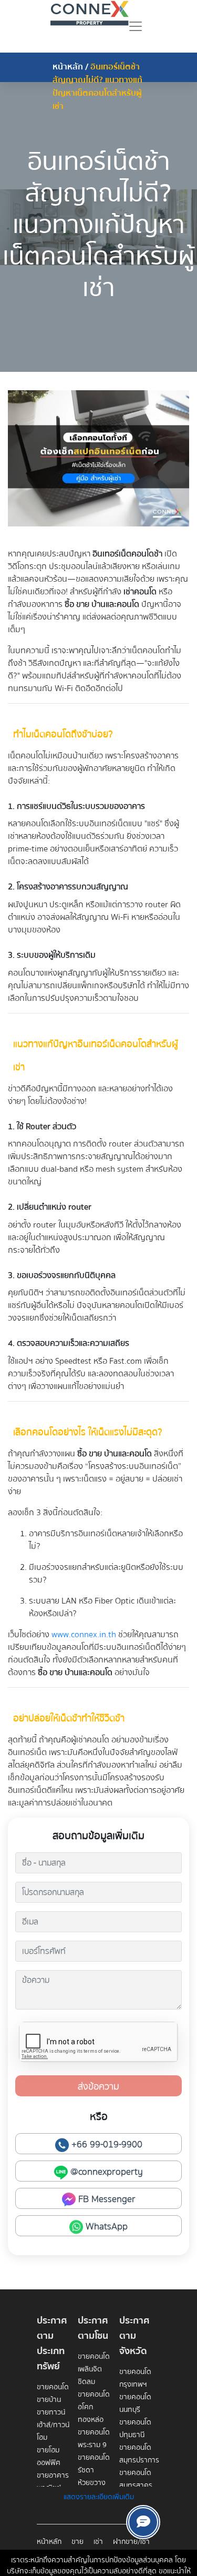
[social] (143, 2522)
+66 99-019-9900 (106, 2144)
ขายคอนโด (53, 2387)
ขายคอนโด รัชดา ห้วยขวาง (94, 2470)
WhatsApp (105, 2227)
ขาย (77, 2542)
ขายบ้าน (49, 2400)
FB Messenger (106, 2199)
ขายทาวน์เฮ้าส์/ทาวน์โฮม (53, 2425)
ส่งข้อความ (98, 2087)
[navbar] (136, 26)
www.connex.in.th (84, 1635)
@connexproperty (105, 2172)
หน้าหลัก (68, 67)
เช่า (98, 2542)
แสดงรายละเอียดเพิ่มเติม (99, 2497)
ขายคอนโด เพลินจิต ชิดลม (94, 2369)
